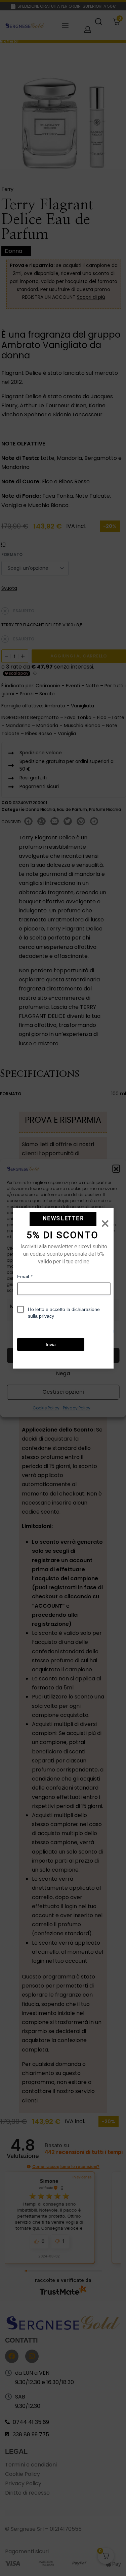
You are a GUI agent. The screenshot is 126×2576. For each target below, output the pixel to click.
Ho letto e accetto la (64, 1312)
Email (25, 1276)
